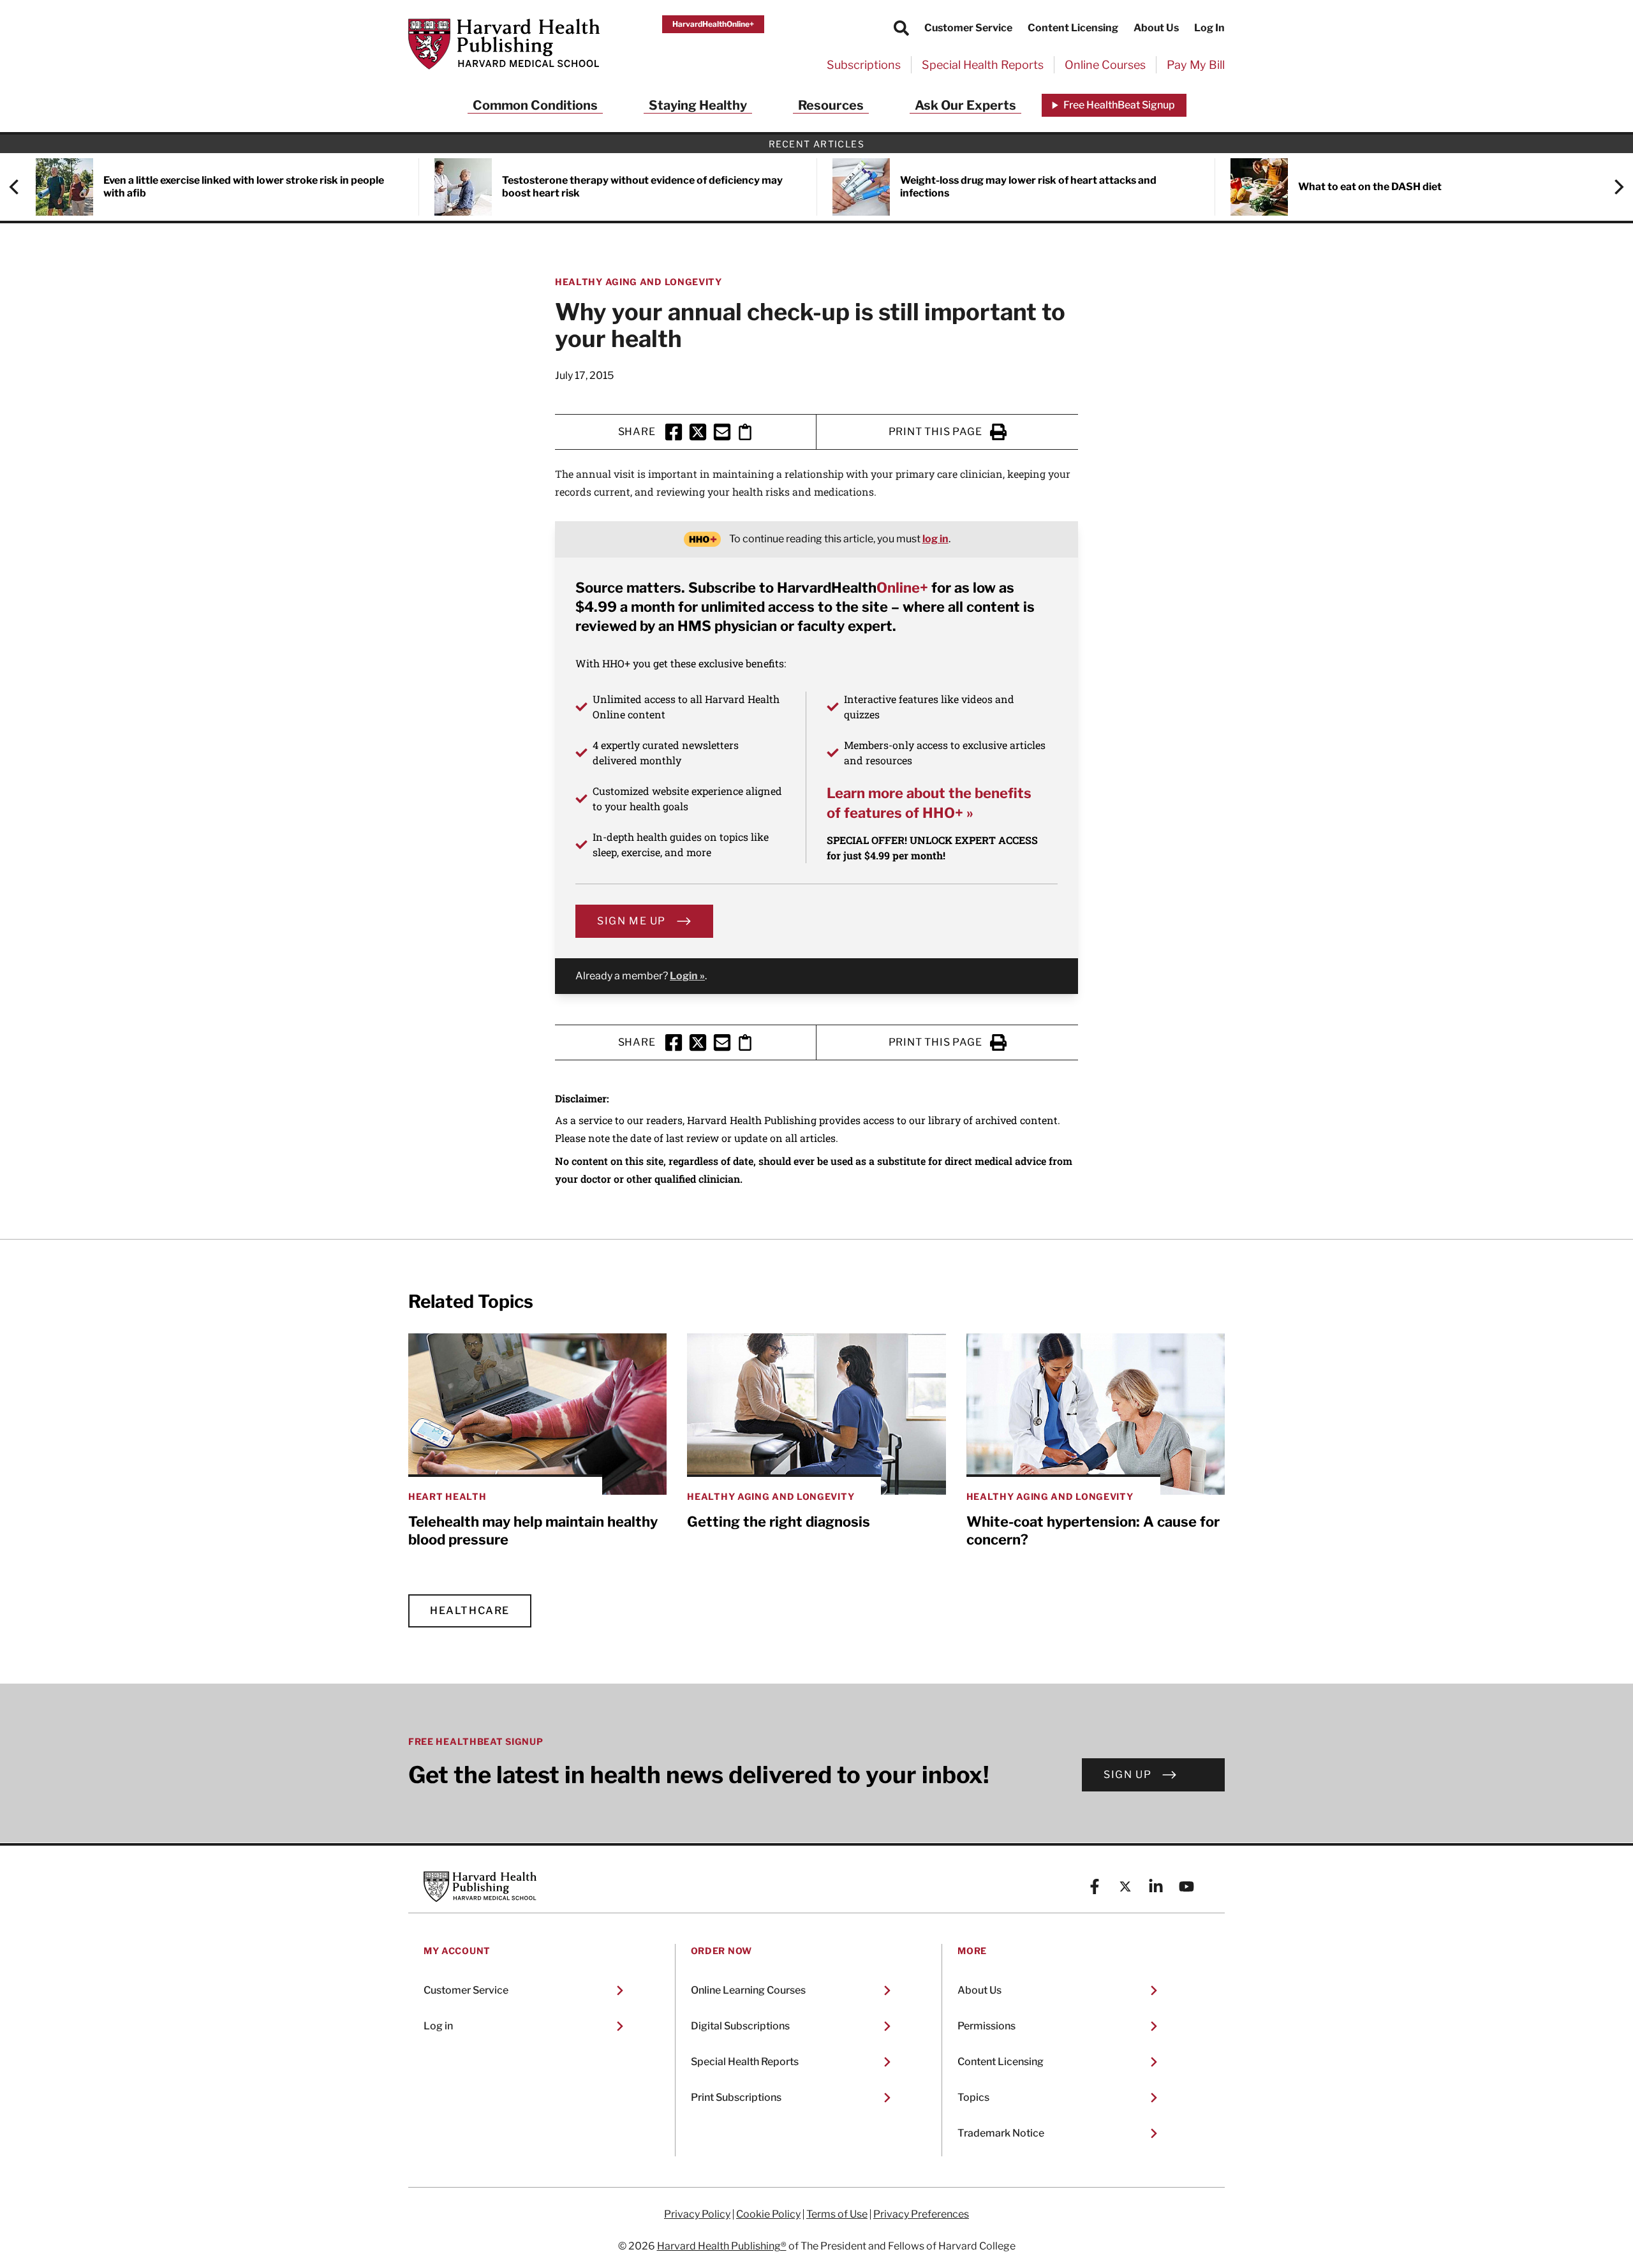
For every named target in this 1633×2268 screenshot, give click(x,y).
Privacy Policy (697, 2214)
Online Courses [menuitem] (1105, 65)
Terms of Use (837, 2214)
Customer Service (968, 28)
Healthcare (470, 1611)
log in (935, 539)
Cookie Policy (768, 2214)
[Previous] (20, 187)
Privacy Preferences (921, 2214)
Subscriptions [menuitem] (864, 65)
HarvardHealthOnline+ (713, 24)
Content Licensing (1073, 28)
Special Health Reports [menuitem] (983, 65)
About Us (1156, 28)
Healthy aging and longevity (639, 282)
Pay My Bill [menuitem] (1196, 65)
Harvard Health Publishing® (722, 2246)
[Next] (1613, 187)
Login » (687, 976)
